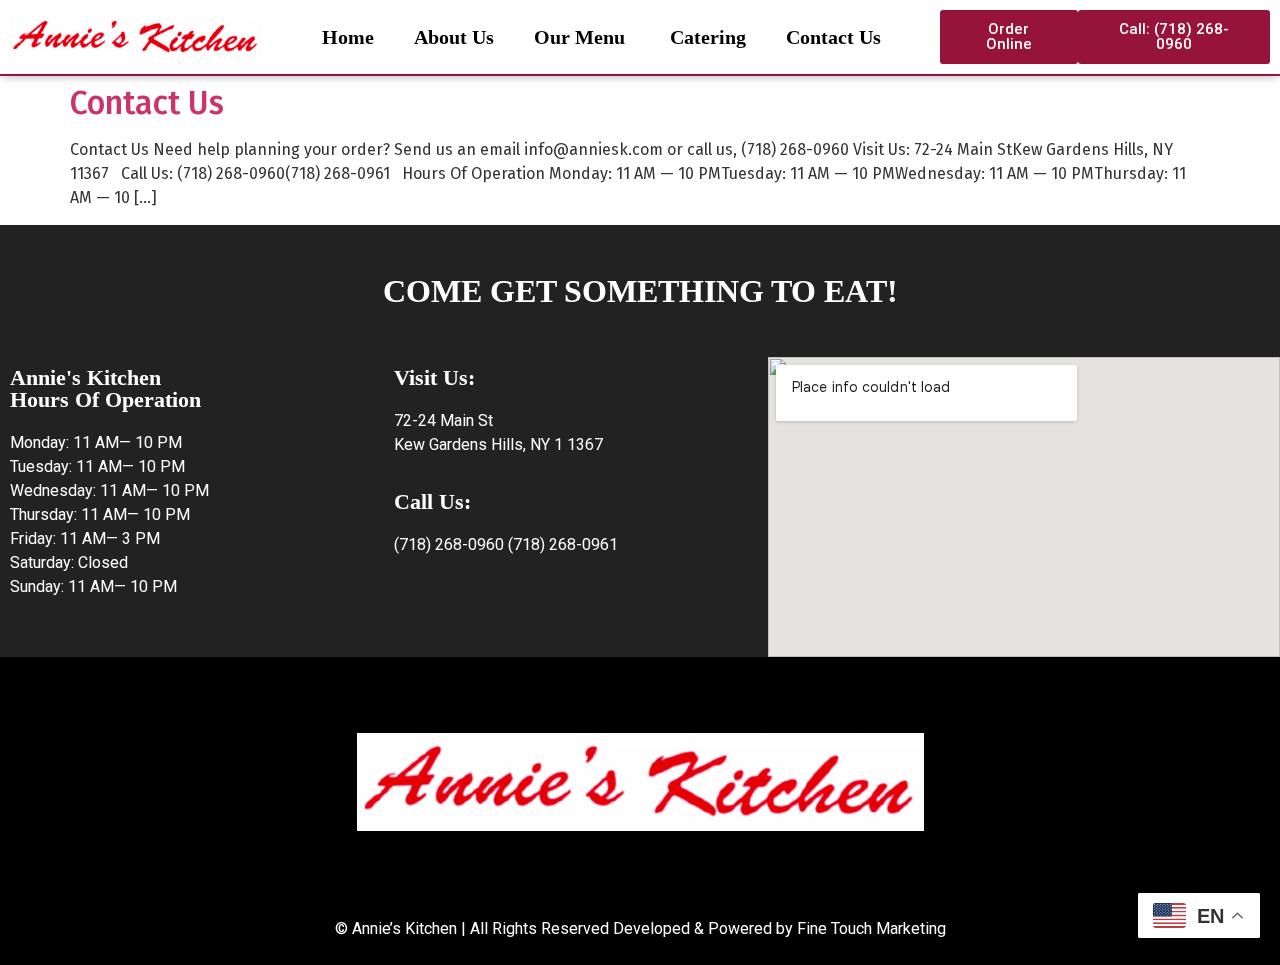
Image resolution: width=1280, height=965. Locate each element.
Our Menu (579, 37)
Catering (705, 37)
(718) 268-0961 (563, 544)
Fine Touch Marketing (871, 928)
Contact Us (833, 37)
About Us (454, 37)
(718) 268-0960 (449, 544)
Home (348, 37)
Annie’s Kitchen (404, 928)
